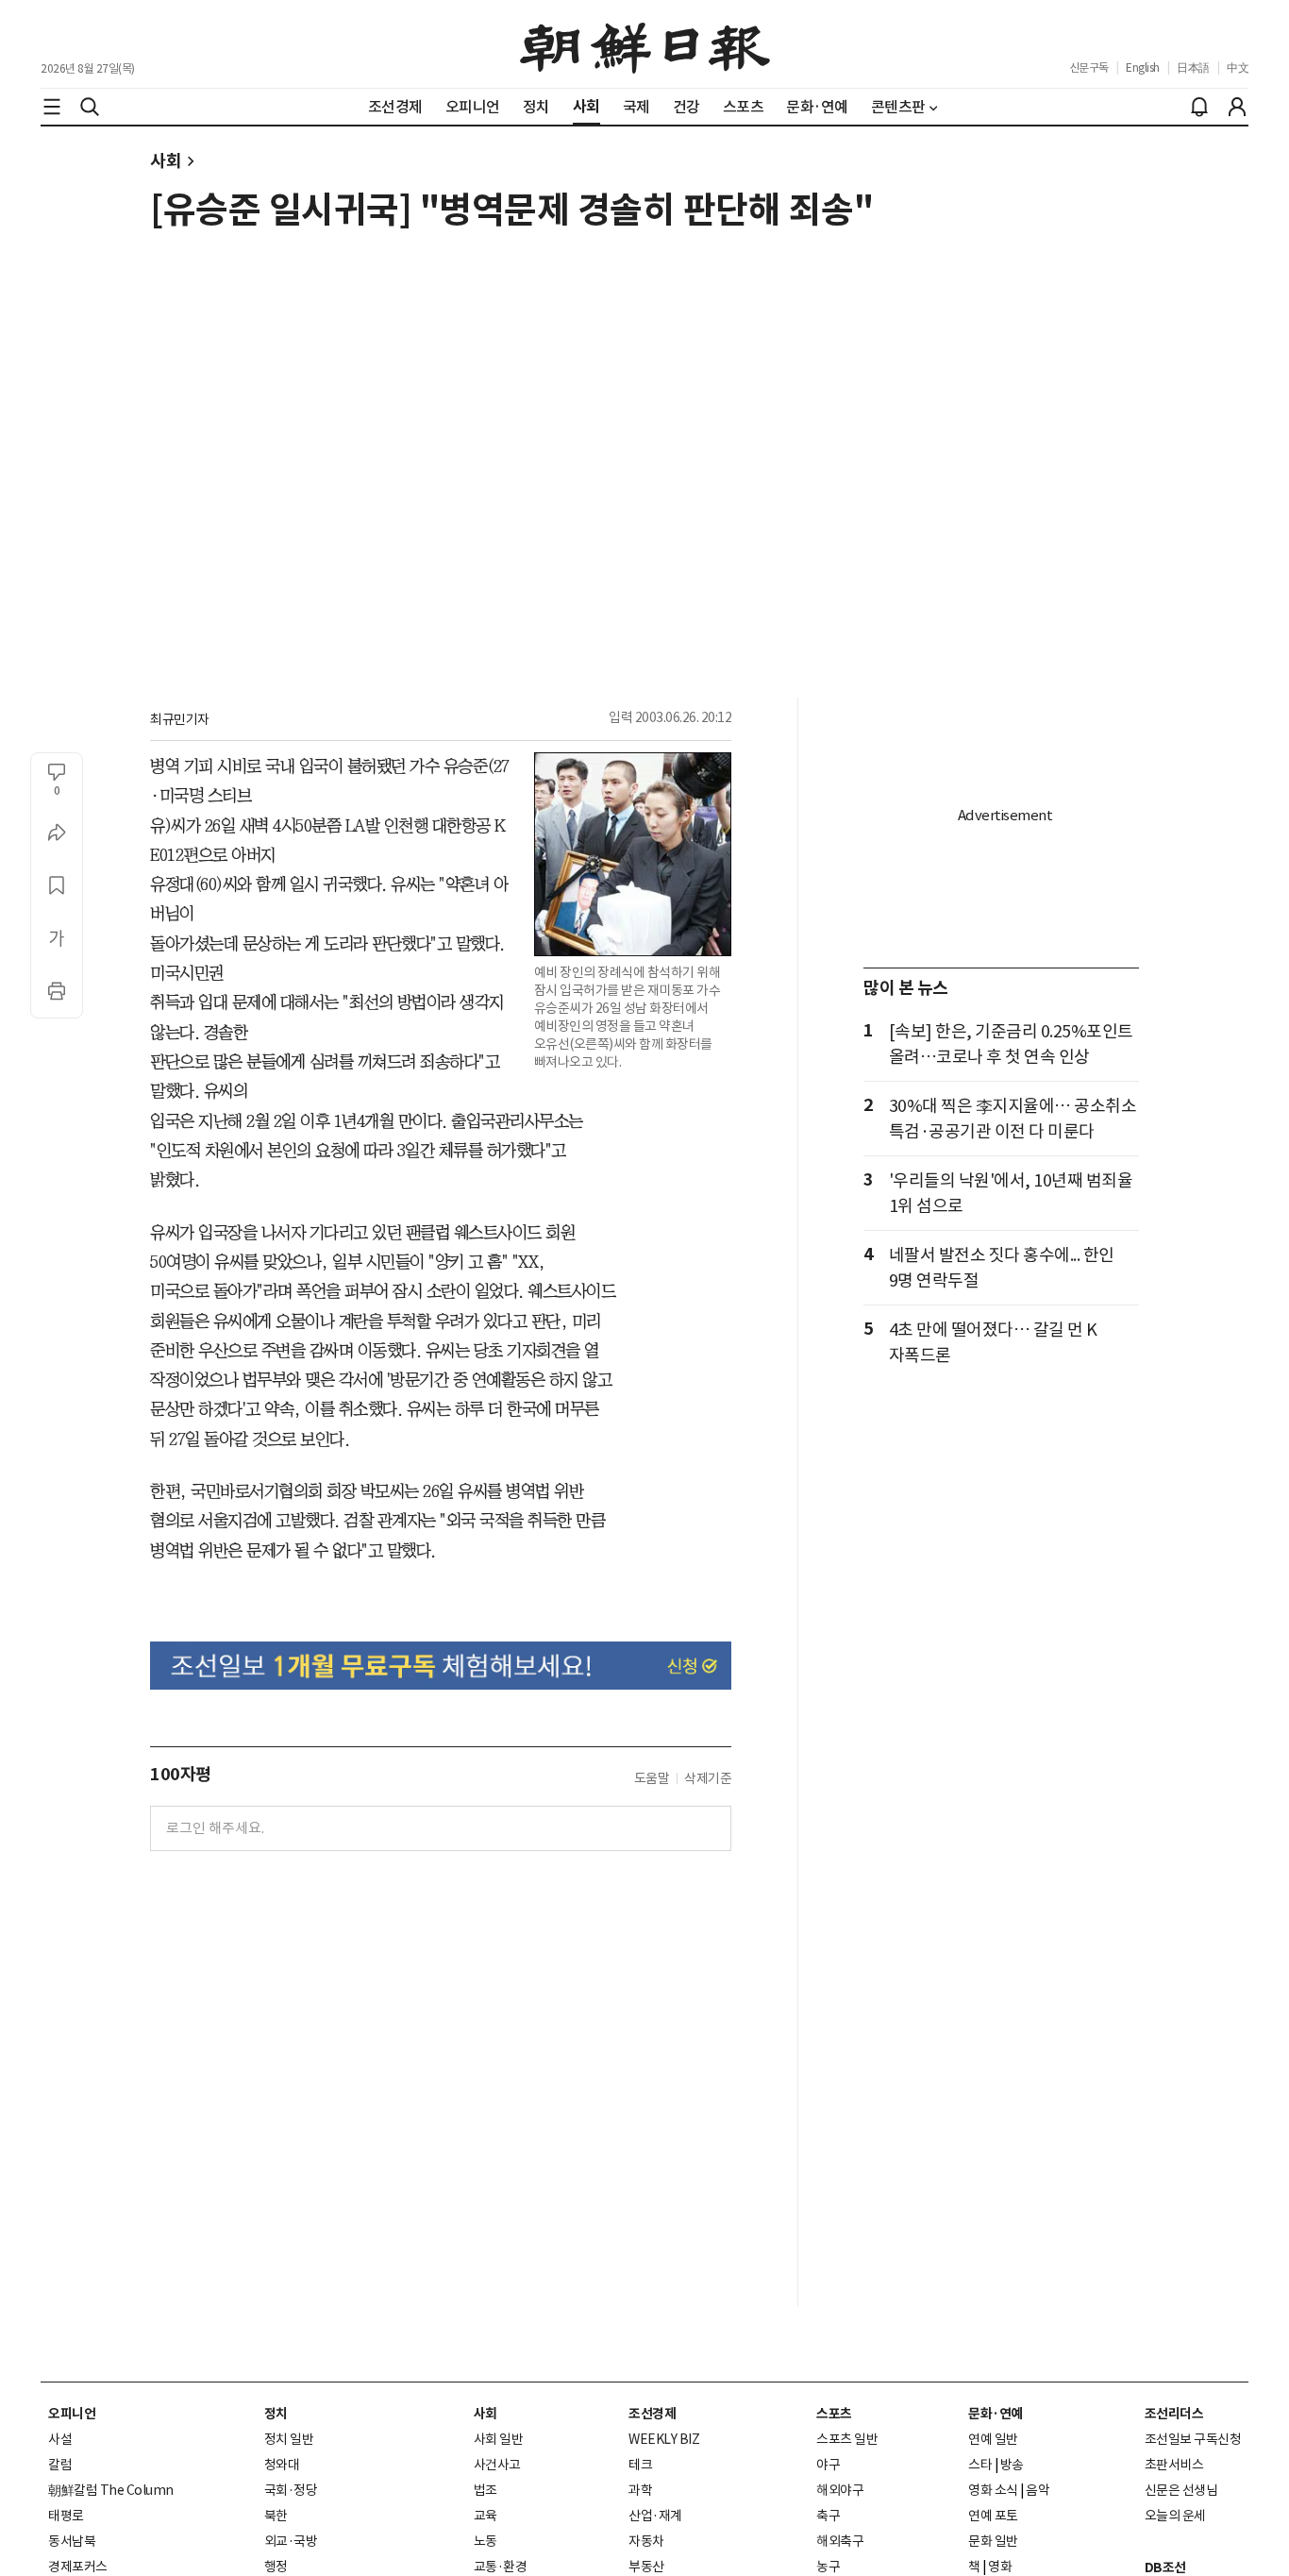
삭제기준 (708, 1778)
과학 (640, 2490)
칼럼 (60, 2465)
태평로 (66, 2516)
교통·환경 (501, 2567)
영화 (1000, 2567)
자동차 (646, 2541)
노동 (485, 2541)
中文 (1238, 67)
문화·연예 (996, 2414)
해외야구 (840, 2490)
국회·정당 (291, 2490)
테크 (640, 2465)
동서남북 (72, 2541)
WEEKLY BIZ (664, 2439)
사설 (60, 2439)
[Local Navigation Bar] (52, 107)
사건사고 (497, 2465)
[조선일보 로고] (645, 44)
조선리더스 (1174, 2414)
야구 (828, 2465)
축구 (828, 2516)
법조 (485, 2490)
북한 (276, 2516)
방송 (1012, 2465)
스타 (980, 2465)
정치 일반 (289, 2439)
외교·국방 (291, 2541)
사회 (166, 161)
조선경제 (652, 2414)
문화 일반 (993, 2541)
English (1143, 67)
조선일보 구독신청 (1193, 2439)
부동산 (646, 2567)
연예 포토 (993, 2516)
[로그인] (1237, 107)
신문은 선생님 (1181, 2490)
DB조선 (1165, 2568)
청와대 (282, 2465)
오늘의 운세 (1175, 2516)
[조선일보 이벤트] (441, 1666)
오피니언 (72, 2414)
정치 (276, 2414)
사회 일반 (499, 2439)
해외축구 (840, 2541)
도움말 (652, 1778)
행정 (276, 2567)
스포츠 (834, 2414)
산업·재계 (655, 2516)
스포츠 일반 (847, 2439)
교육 (485, 2516)
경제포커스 (78, 2567)
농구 (828, 2567)
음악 (1038, 2490)
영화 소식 (993, 2490)
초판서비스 (1174, 2465)
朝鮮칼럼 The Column (111, 2490)
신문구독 (1089, 67)
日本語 (1193, 67)
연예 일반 (993, 2439)
